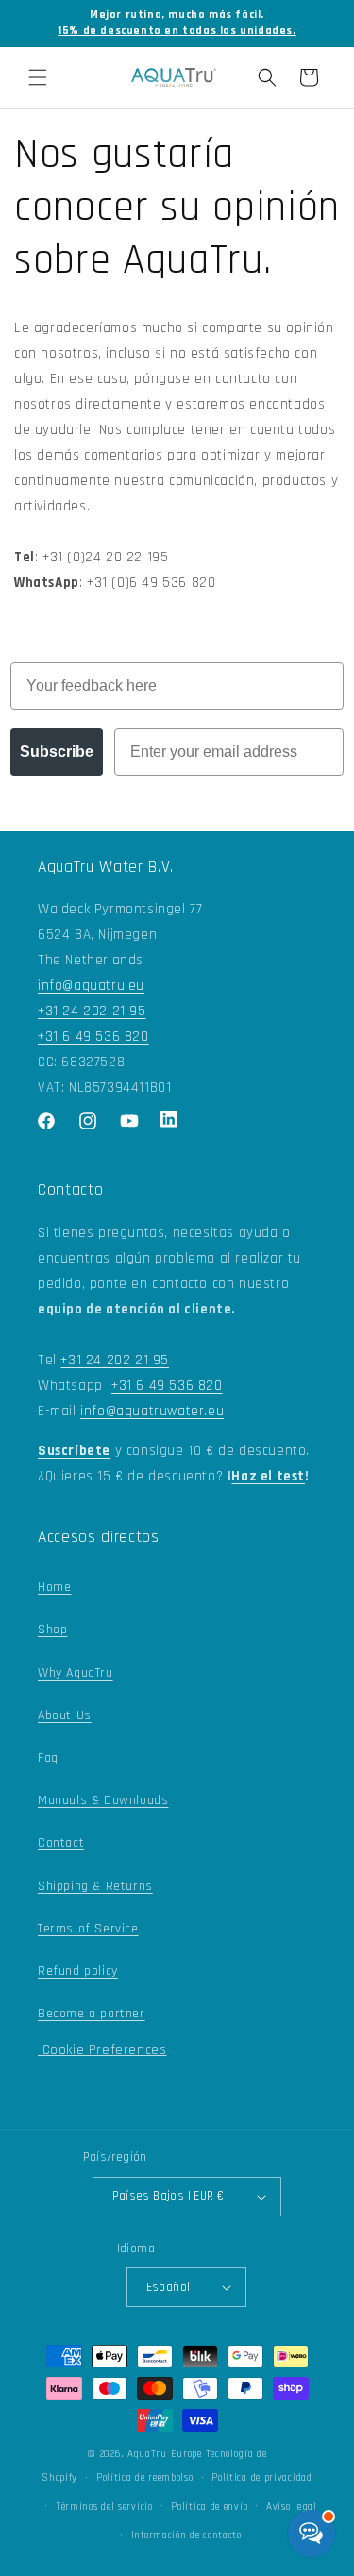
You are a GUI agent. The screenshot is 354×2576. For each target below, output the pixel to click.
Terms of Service (88, 1929)
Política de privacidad (261, 2478)
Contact (61, 1843)
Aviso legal (292, 2507)
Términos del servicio (104, 2507)
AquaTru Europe (165, 2454)
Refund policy (78, 1971)
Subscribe (57, 752)
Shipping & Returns (95, 1886)
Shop (52, 1630)
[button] (38, 77)
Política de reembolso (145, 2478)
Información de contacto (186, 2535)
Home (54, 1587)
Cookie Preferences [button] (102, 2050)
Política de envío (209, 2507)
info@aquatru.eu (91, 986)
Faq (48, 1758)
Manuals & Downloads (103, 1800)
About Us (65, 1715)
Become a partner (92, 2014)
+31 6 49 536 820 (93, 1037)
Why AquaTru (76, 1673)
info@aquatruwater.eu (152, 1411)
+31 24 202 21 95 (92, 1011)
